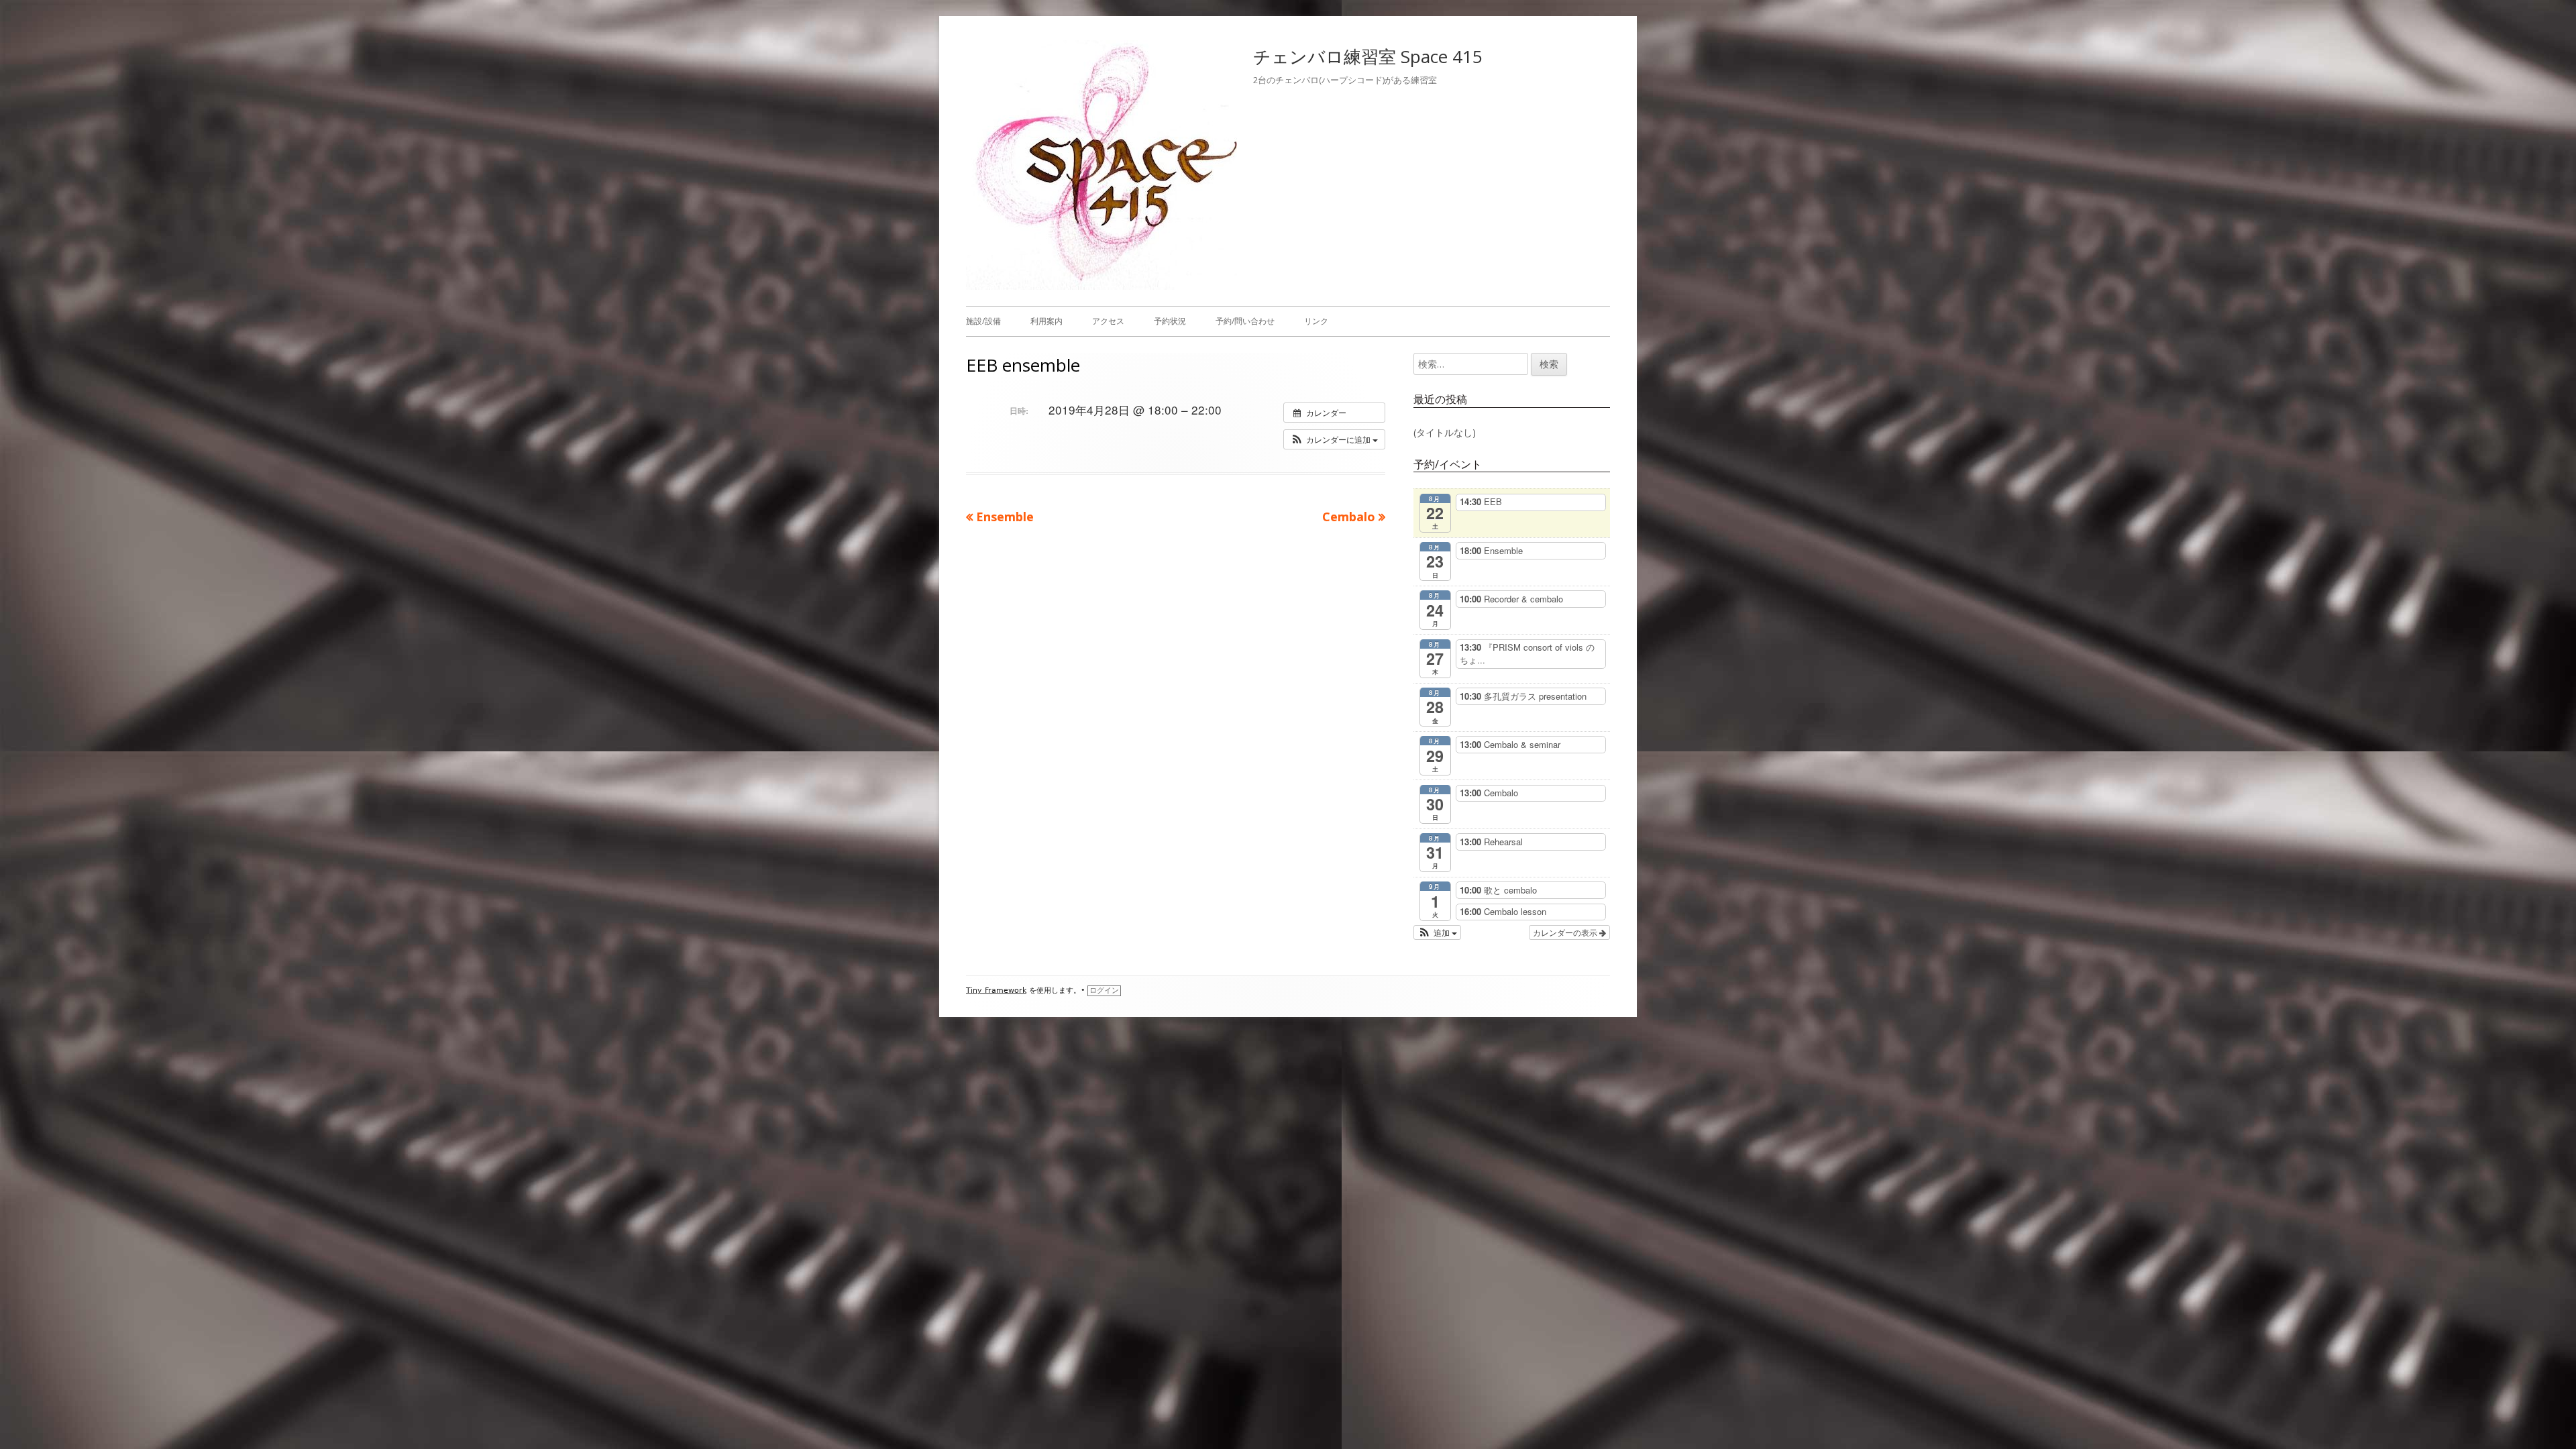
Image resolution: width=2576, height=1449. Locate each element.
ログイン (1104, 990)
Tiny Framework (996, 990)
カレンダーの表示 (1566, 932)
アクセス (1108, 321)
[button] (1334, 439)
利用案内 (1046, 321)
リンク (1316, 321)
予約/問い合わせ (1245, 321)
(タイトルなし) (1445, 432)
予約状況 (1170, 321)
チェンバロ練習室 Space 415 (1368, 56)
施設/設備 (983, 321)
